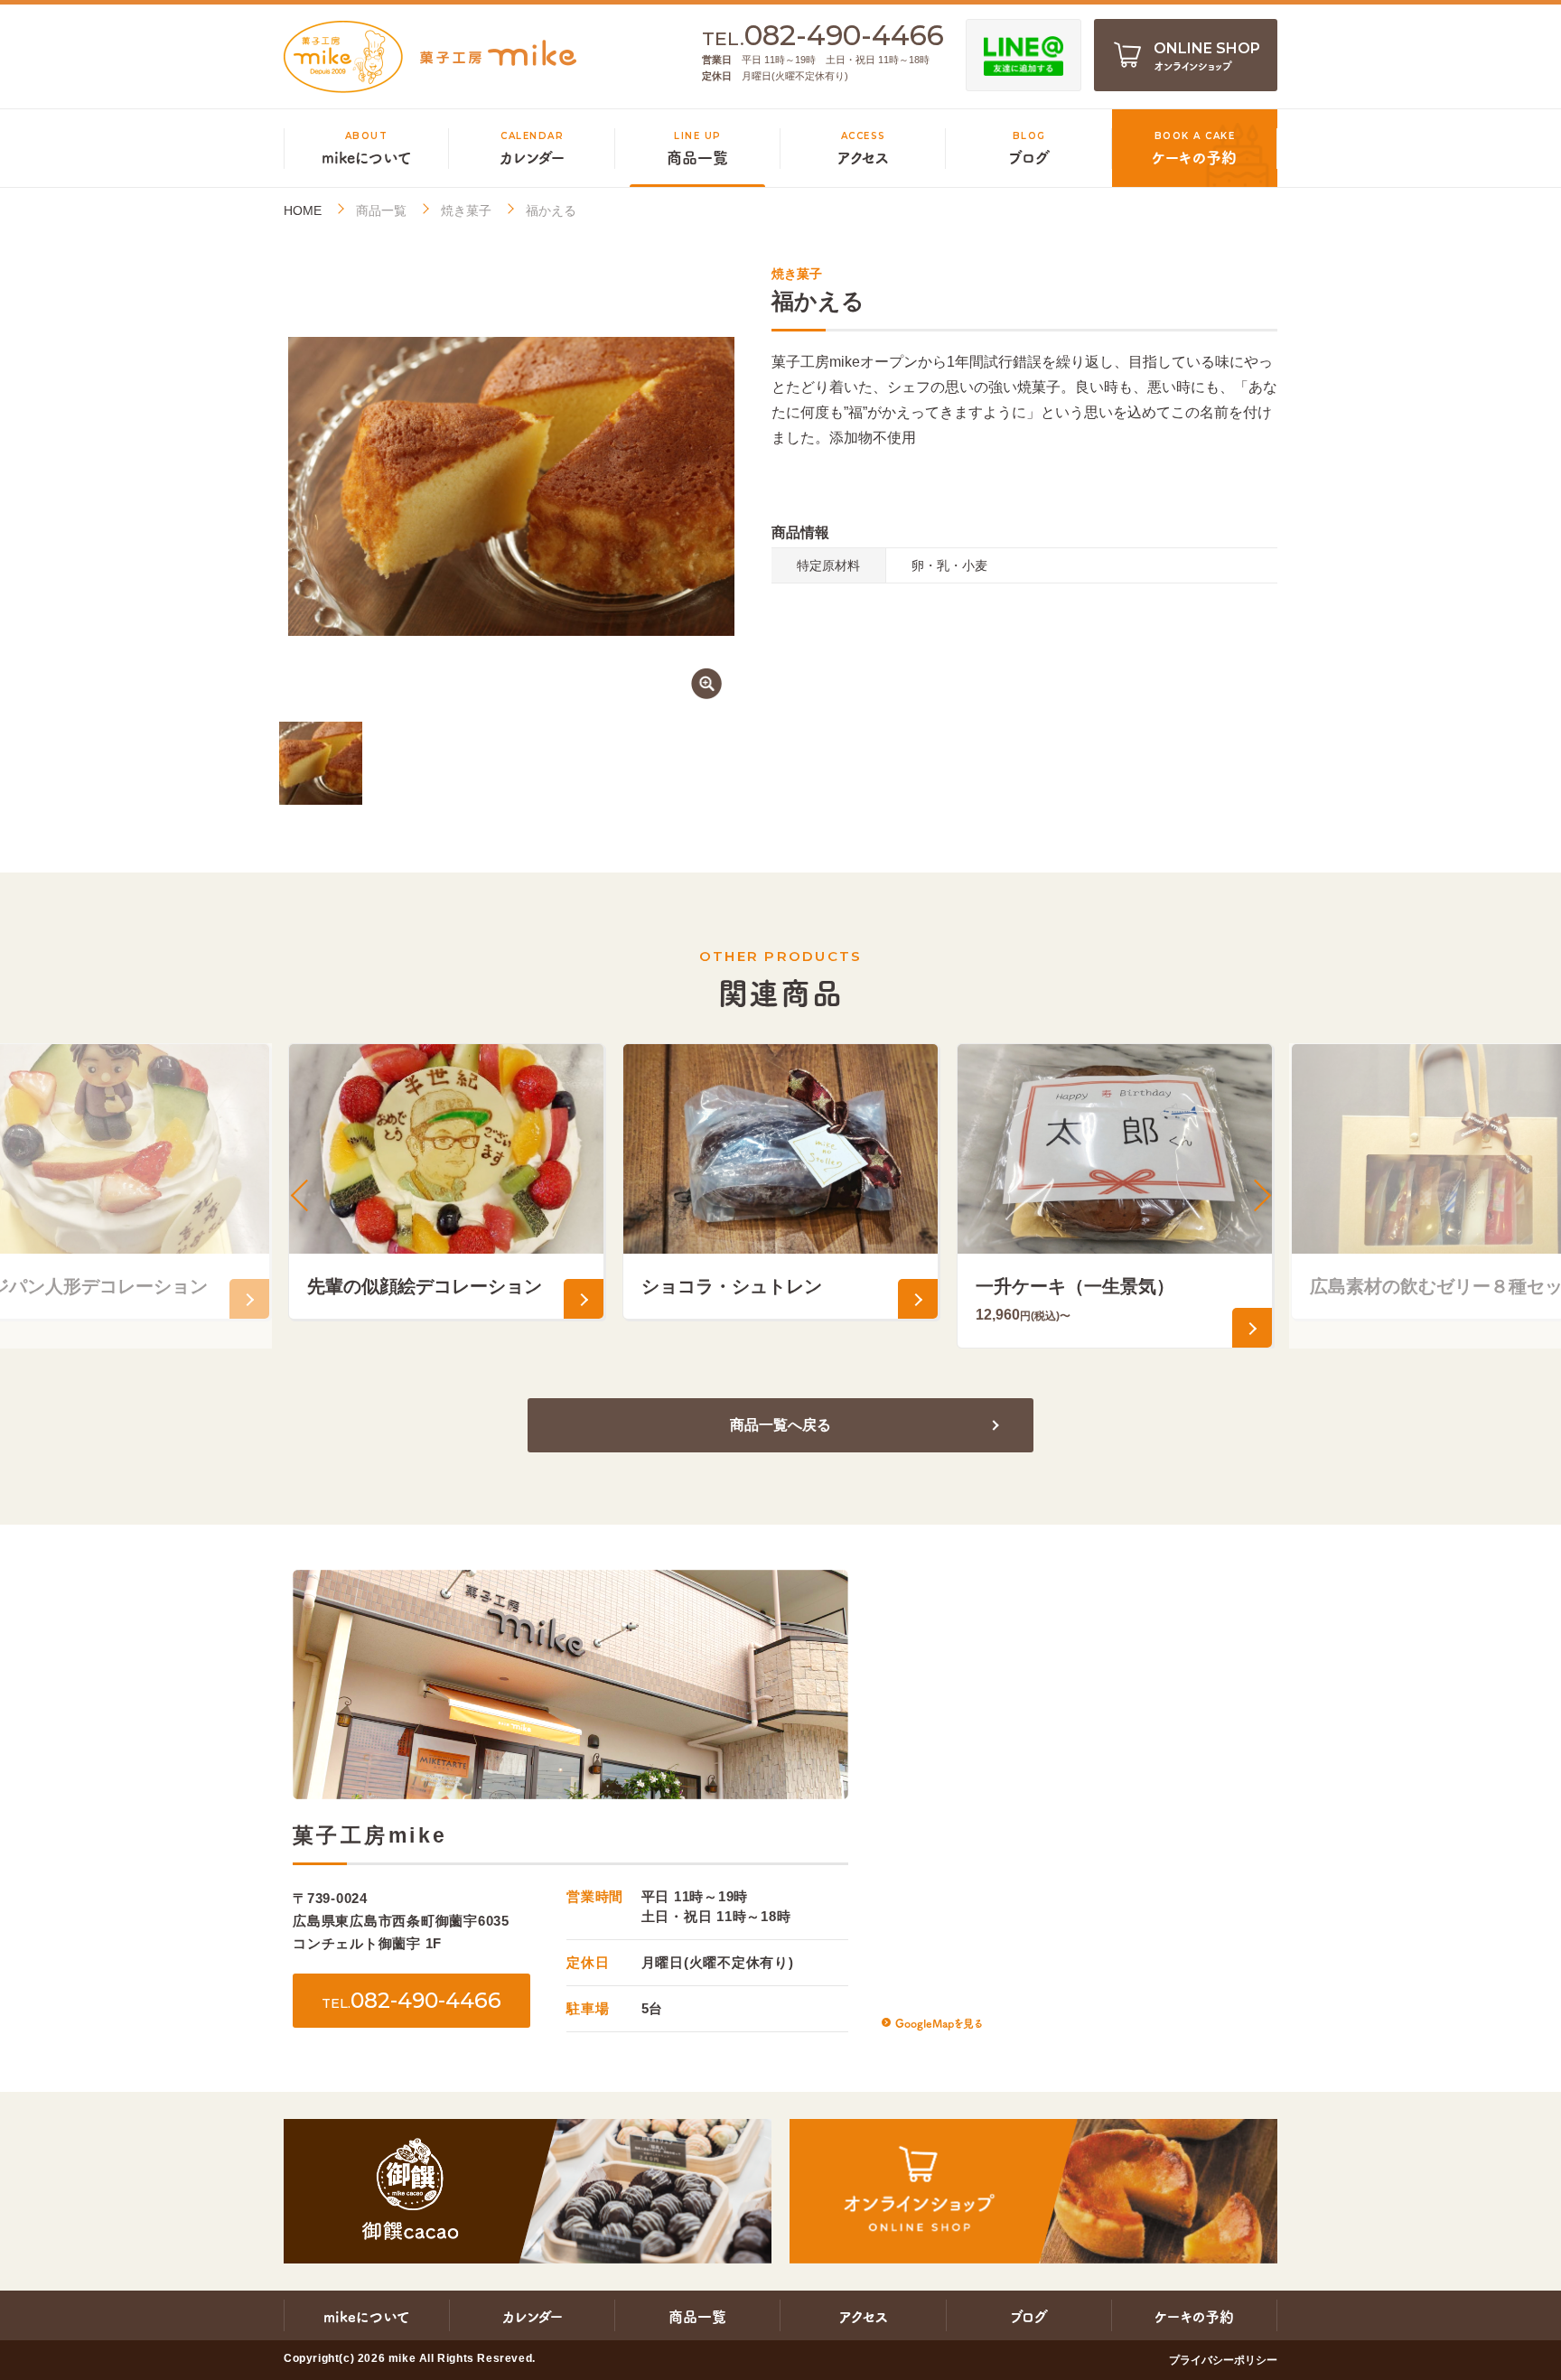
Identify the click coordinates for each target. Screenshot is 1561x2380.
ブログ (1029, 2316)
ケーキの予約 (1194, 2316)
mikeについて (367, 2316)
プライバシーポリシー (1223, 2360)
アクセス (864, 2316)
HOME (303, 211)
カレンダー (533, 2316)
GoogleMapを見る (939, 2023)
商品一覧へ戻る (780, 1425)
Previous (302, 1196)
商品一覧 (381, 210)
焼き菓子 (466, 210)
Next (1259, 1196)
